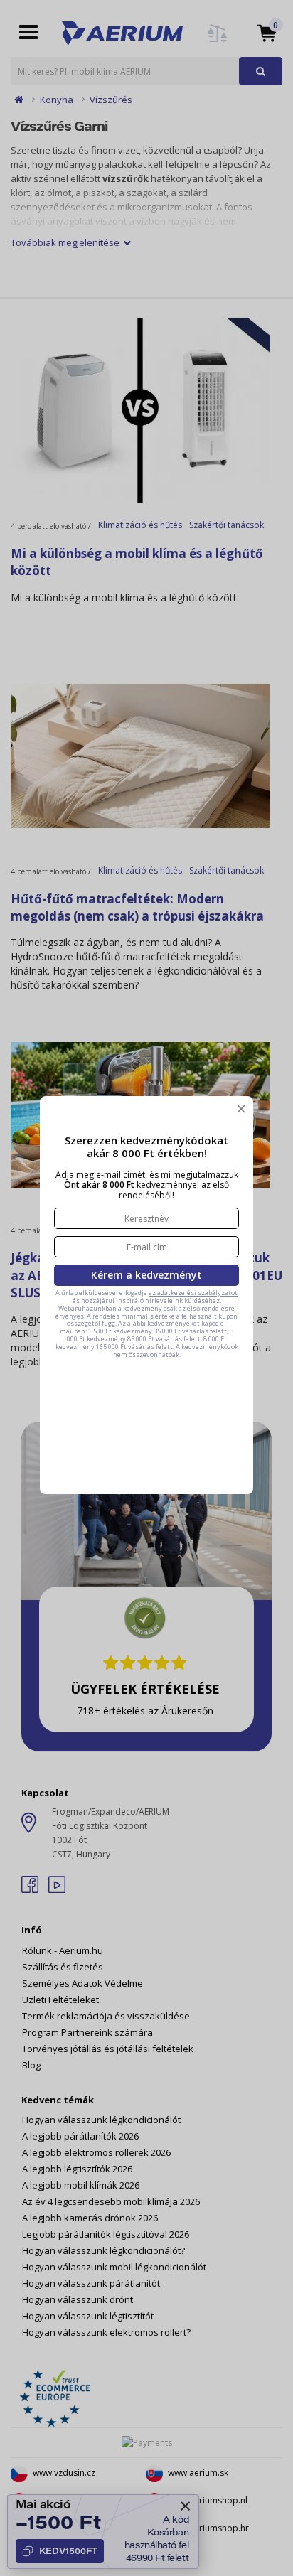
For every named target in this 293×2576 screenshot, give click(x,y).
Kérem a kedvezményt (146, 1275)
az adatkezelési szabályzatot (193, 1293)
